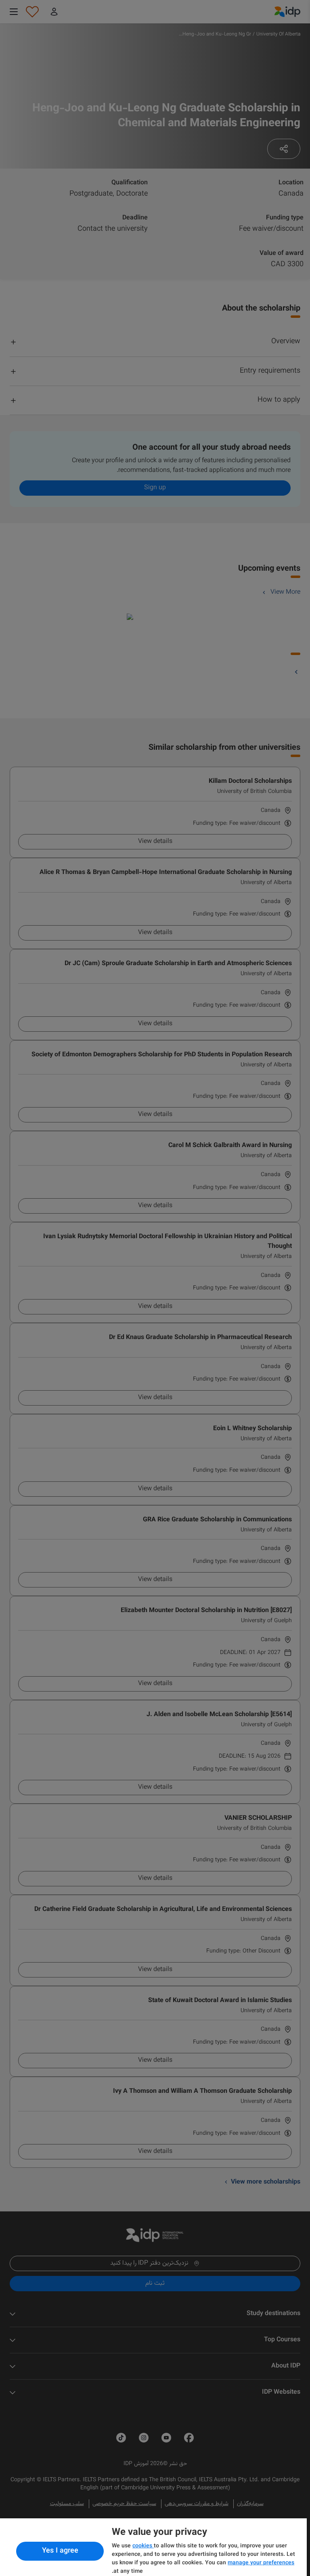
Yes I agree (60, 2551)
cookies (143, 2546)
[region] (153, 2547)
